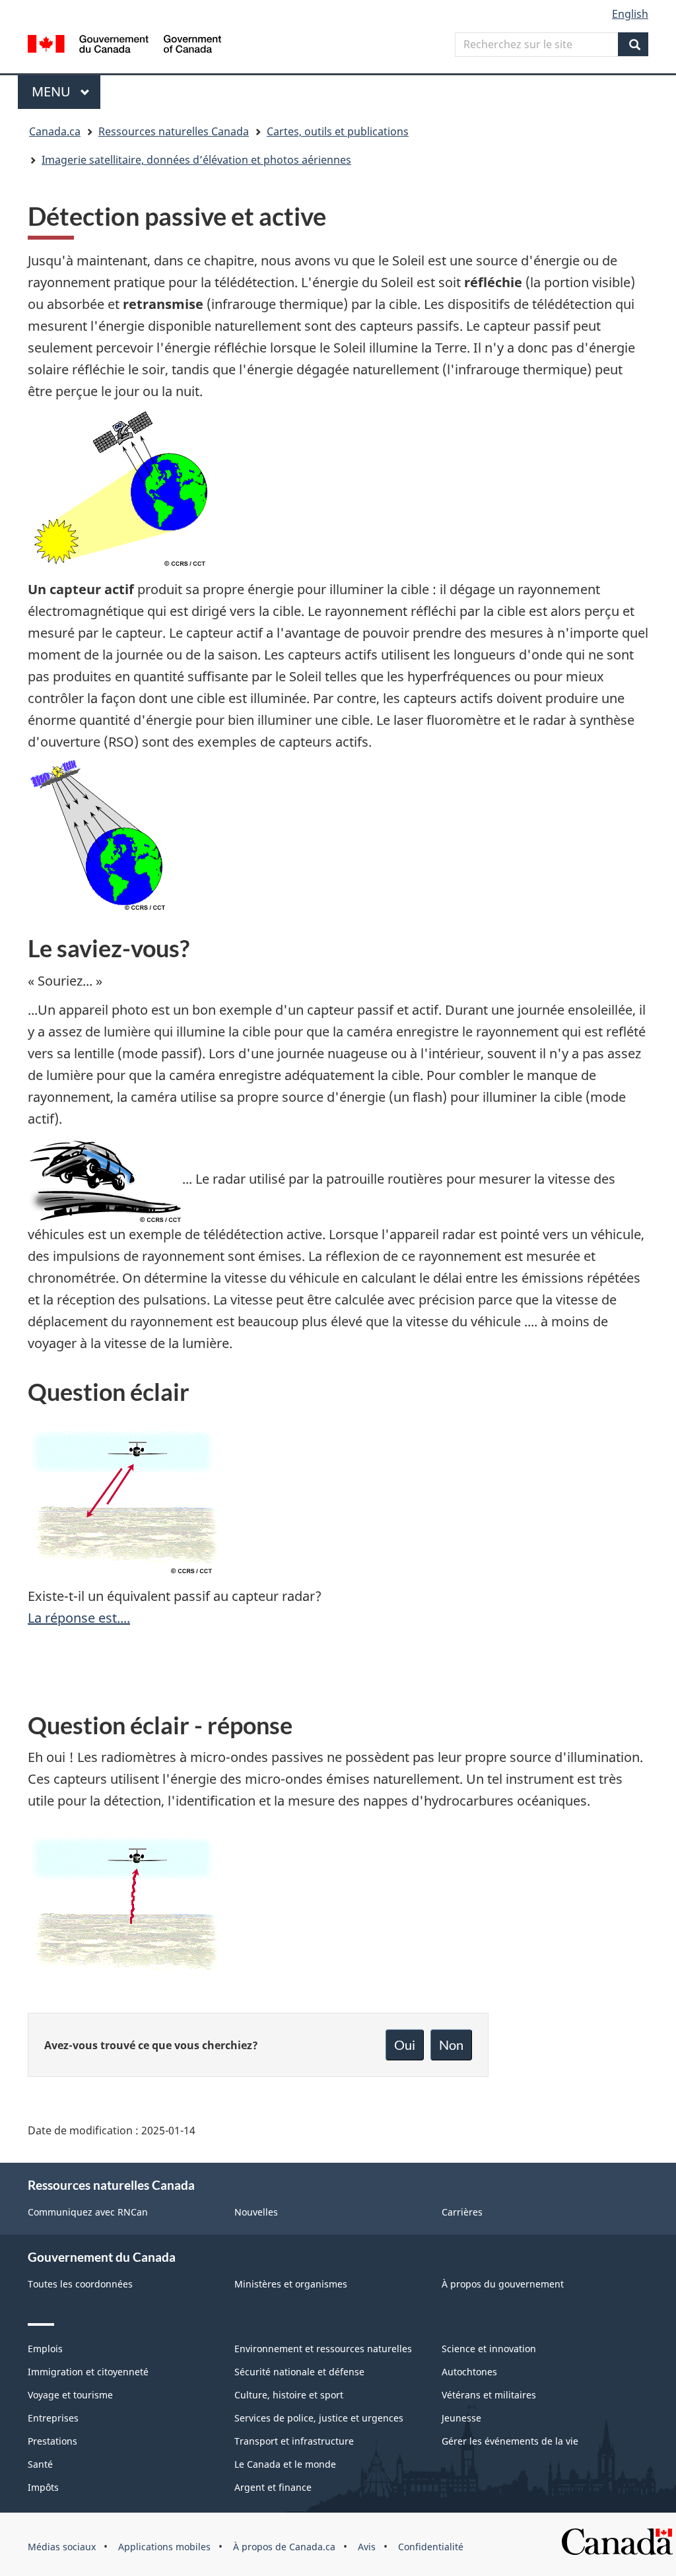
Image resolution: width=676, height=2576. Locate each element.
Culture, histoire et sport (289, 2395)
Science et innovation (489, 2349)
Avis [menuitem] (367, 2547)
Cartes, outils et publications (338, 131)
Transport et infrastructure (294, 2441)
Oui (405, 2045)
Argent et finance (273, 2487)
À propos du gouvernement (503, 2284)
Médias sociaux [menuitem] (62, 2547)
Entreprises (53, 2418)
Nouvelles (256, 2212)
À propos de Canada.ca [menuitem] (284, 2547)
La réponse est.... (79, 1618)
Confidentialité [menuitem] (431, 2547)
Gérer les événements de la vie (510, 2441)
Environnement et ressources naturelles (323, 2349)
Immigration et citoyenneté (88, 2372)
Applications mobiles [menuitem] (164, 2547)
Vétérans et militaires (489, 2395)
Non (451, 2045)
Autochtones (469, 2372)
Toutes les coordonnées (80, 2284)
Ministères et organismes (291, 2284)
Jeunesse (461, 2418)
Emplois (45, 2349)
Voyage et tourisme (70, 2395)
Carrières (462, 2212)
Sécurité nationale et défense (299, 2372)
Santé (40, 2464)
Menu (66, 91)
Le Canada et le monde (285, 2464)
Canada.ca (55, 131)
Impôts (43, 2487)
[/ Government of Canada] (124, 46)
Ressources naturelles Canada (174, 131)
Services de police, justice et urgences (319, 2418)
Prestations (52, 2441)
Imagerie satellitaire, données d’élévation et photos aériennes (196, 160)
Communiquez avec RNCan (88, 2212)
